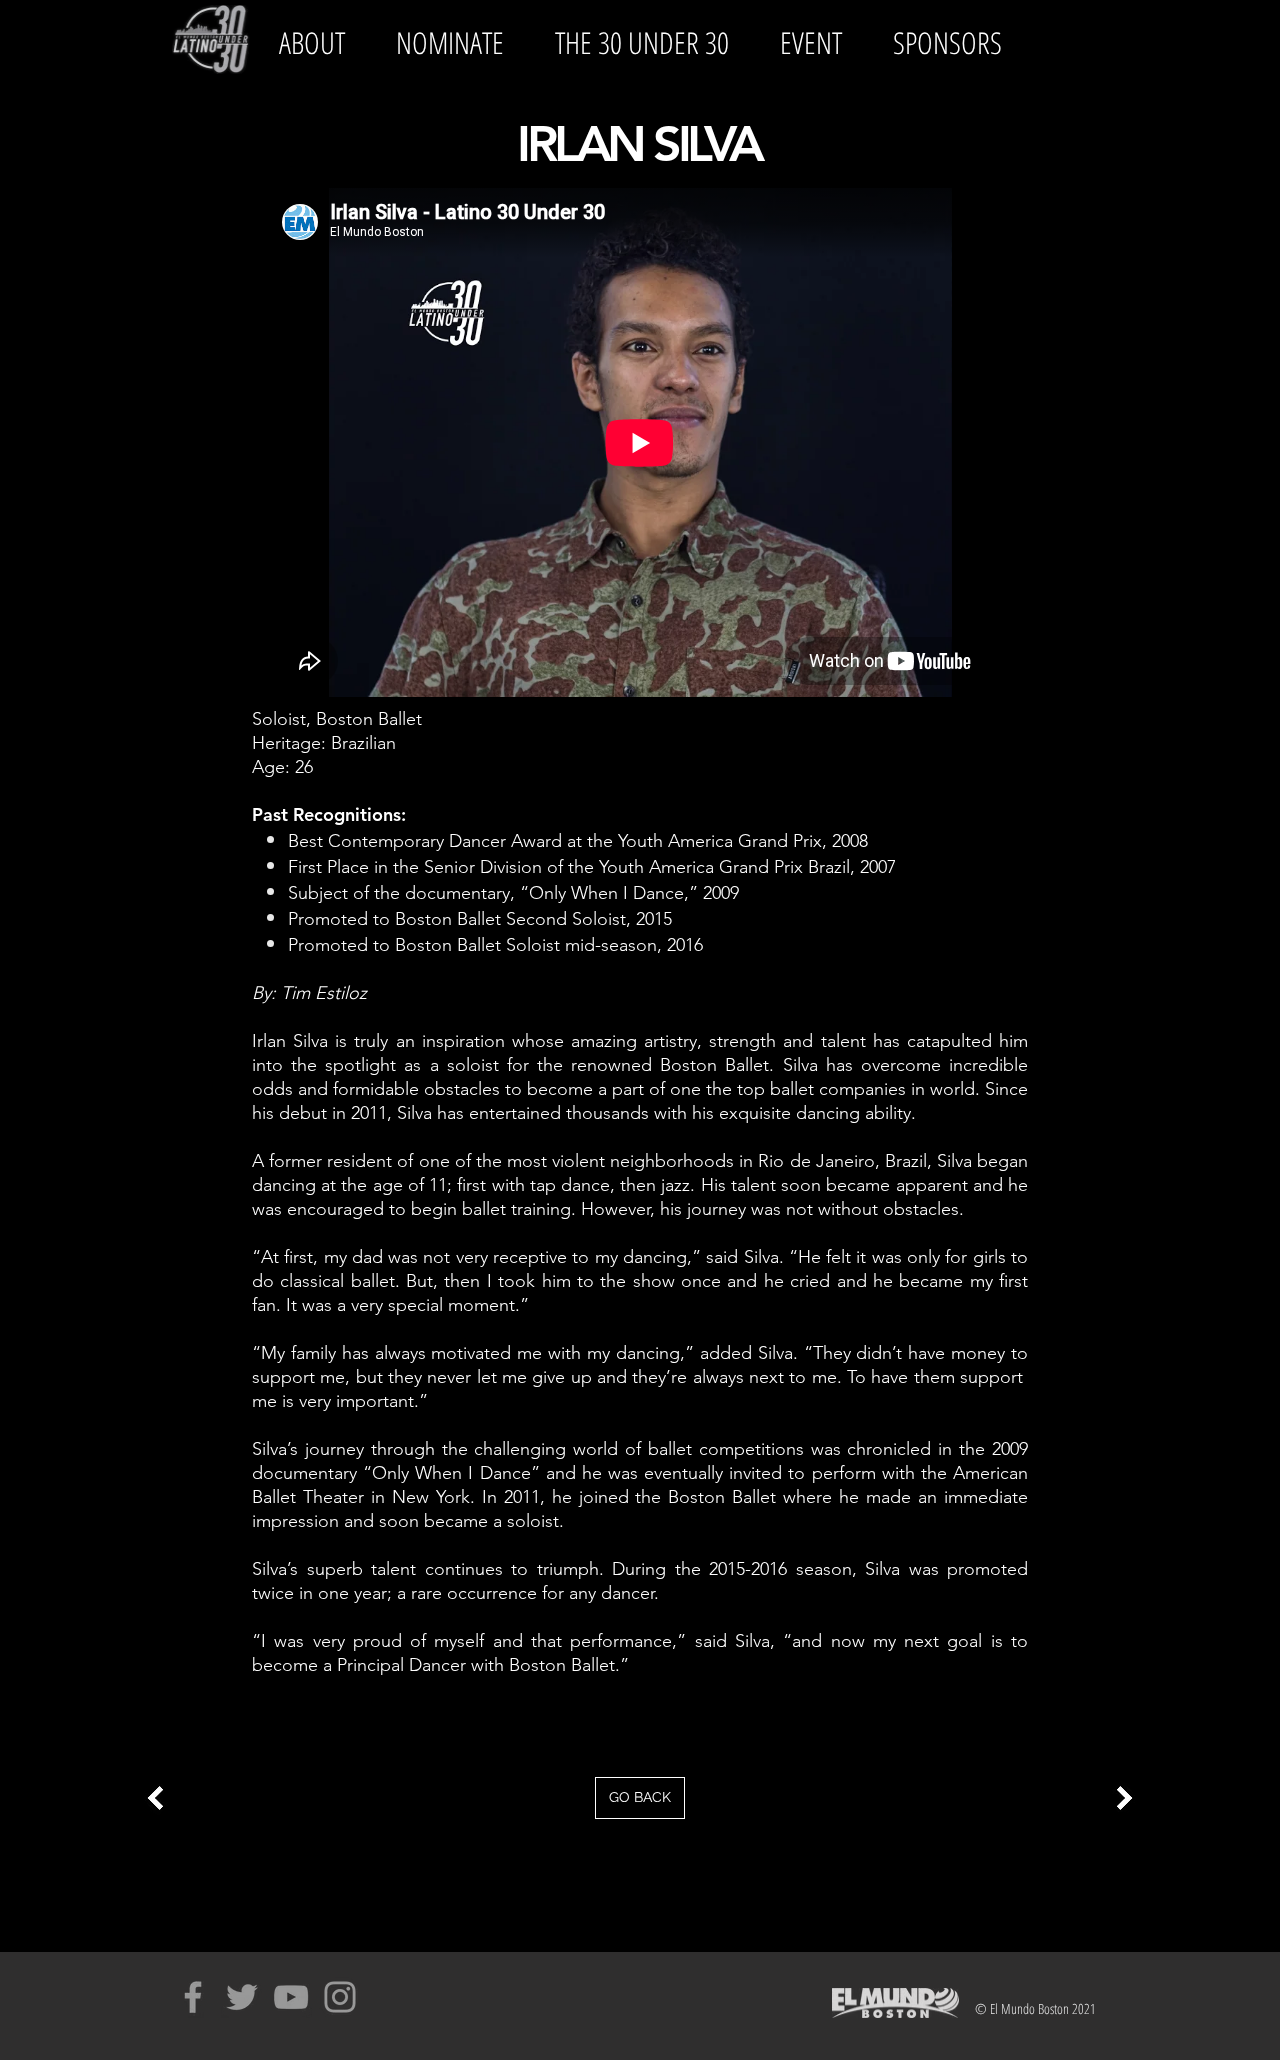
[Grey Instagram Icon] (340, 1997)
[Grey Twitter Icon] (242, 1997)
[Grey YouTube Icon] (291, 1997)
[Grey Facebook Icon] (193, 1997)
